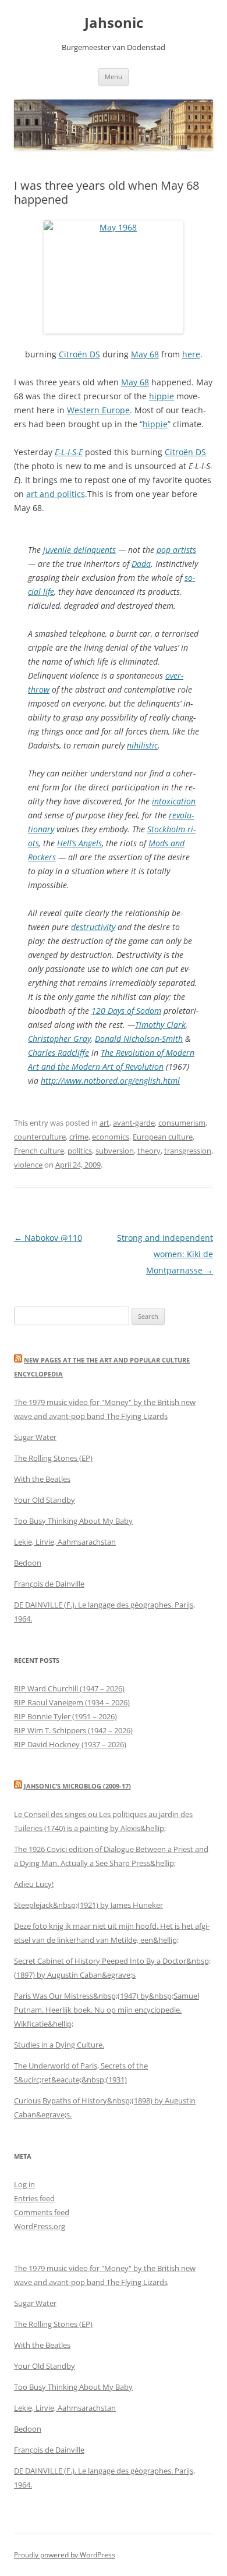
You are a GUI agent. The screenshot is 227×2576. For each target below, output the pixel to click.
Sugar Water (35, 1437)
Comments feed (42, 2212)
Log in (24, 2184)
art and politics (56, 494)
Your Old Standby (45, 1500)
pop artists (176, 550)
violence (28, 1165)
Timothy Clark (160, 1025)
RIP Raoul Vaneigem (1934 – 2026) (72, 1702)
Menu (114, 77)
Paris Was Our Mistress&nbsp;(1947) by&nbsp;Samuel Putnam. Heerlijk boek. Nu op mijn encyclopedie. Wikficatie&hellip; (107, 2010)
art (104, 1123)
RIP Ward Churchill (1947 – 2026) (69, 1688)
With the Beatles (42, 1479)
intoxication (174, 801)
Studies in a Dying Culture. (59, 2045)
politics (80, 1151)
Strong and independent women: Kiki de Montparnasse (165, 1254)
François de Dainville (49, 1584)
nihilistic (142, 745)
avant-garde (134, 1123)
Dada (141, 564)
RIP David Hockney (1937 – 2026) (70, 1744)
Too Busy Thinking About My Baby (73, 1521)
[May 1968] (114, 277)
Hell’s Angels (79, 843)
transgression (188, 1151)
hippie (162, 396)
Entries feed (34, 2198)
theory (149, 1151)
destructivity (93, 927)
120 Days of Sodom (126, 1011)
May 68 (145, 354)
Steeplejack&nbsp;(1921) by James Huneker (88, 1905)
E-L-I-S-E (69, 452)
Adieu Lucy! (34, 1884)
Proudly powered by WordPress (65, 2555)
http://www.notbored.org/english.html (110, 1081)
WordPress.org (40, 2226)
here (191, 354)
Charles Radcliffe (58, 1053)
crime (79, 1137)
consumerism (182, 1123)
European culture (163, 1137)
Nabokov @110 (48, 1238)
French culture (39, 1151)
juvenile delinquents (79, 550)
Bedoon (28, 1563)
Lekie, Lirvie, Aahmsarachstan (65, 1542)
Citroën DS (79, 354)
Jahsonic (114, 23)
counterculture (40, 1137)
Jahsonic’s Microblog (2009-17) (77, 1786)
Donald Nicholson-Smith (139, 1039)
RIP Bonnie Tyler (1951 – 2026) (65, 1716)
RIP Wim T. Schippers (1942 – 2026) (73, 1730)
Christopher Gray (59, 1039)
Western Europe (98, 410)
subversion (115, 1151)
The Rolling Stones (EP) (53, 1458)
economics (111, 1137)
